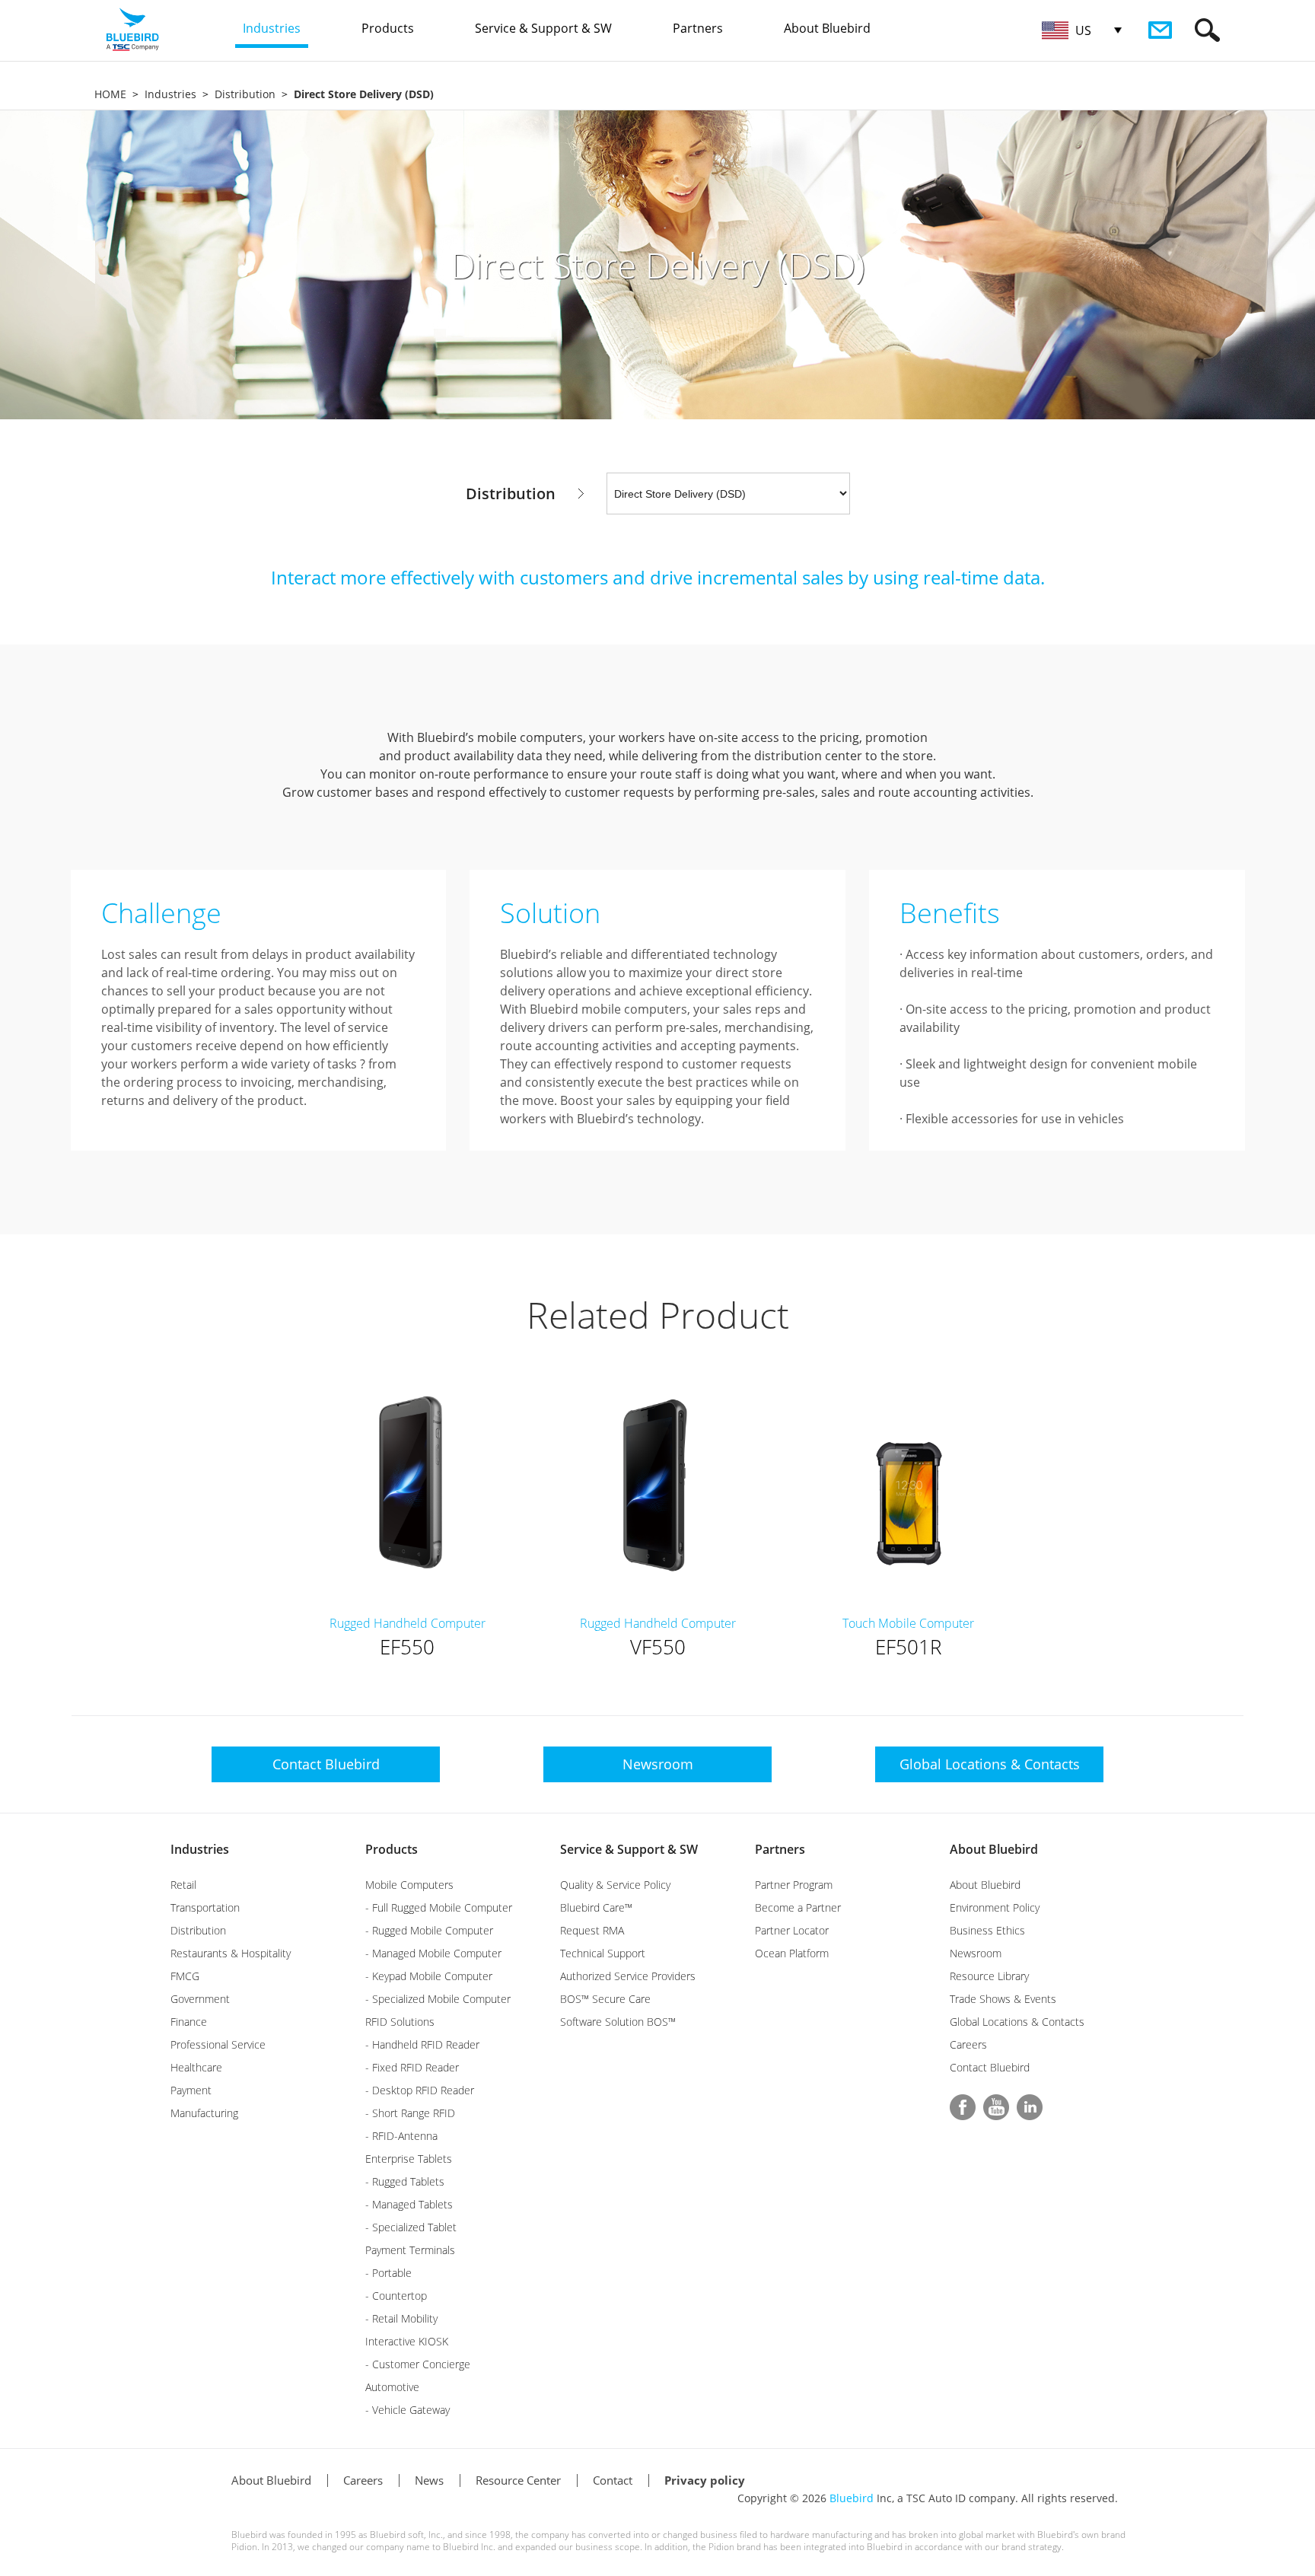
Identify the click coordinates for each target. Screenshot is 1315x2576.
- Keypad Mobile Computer (429, 1976)
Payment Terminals (410, 2250)
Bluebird (852, 2498)
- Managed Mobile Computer (433, 1953)
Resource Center (518, 2480)
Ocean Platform (792, 1953)
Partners (780, 1849)
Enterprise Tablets (409, 2159)
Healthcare (196, 2067)
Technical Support (603, 1953)
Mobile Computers (409, 1885)
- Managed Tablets (409, 2204)
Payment (191, 2090)
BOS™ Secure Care (605, 1999)
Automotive (392, 2387)
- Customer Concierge (418, 2364)
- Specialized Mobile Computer (438, 1999)
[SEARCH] (1207, 30)
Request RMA (592, 1930)
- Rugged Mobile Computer (429, 1930)
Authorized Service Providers (628, 1976)
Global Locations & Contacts (1017, 2022)
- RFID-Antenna (401, 2136)
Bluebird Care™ (596, 1907)
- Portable (388, 2273)
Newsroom (976, 1953)
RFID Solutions (400, 2022)
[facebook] (963, 2107)
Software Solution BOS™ (618, 2022)
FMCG (185, 1976)
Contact (613, 2480)
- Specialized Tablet (411, 2227)
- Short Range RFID (410, 2113)
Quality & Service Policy (615, 1885)
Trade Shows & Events (1003, 1999)
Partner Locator (792, 1930)
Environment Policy (995, 1907)
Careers (968, 2044)
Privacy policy (705, 2480)
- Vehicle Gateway (408, 2410)
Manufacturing (204, 2113)
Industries (170, 94)
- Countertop (396, 2296)
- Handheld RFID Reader (422, 2044)
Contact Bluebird (990, 2067)
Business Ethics (987, 1930)
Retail (183, 1885)
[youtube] (996, 2107)
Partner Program (794, 1885)
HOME (110, 94)
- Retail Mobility (401, 2318)
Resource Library (989, 1976)
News (429, 2480)
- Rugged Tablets (405, 2181)
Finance (189, 2022)
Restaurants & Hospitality (231, 1953)
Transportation (205, 1907)
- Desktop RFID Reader (420, 2090)
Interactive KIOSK (407, 2341)
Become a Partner (798, 1907)
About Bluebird (994, 1849)
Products (392, 1849)
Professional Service (218, 2044)
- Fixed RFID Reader (412, 2067)
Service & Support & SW (629, 1849)
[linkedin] (1030, 2107)
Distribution (245, 94)
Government (200, 1999)
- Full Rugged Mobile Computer (439, 1907)
